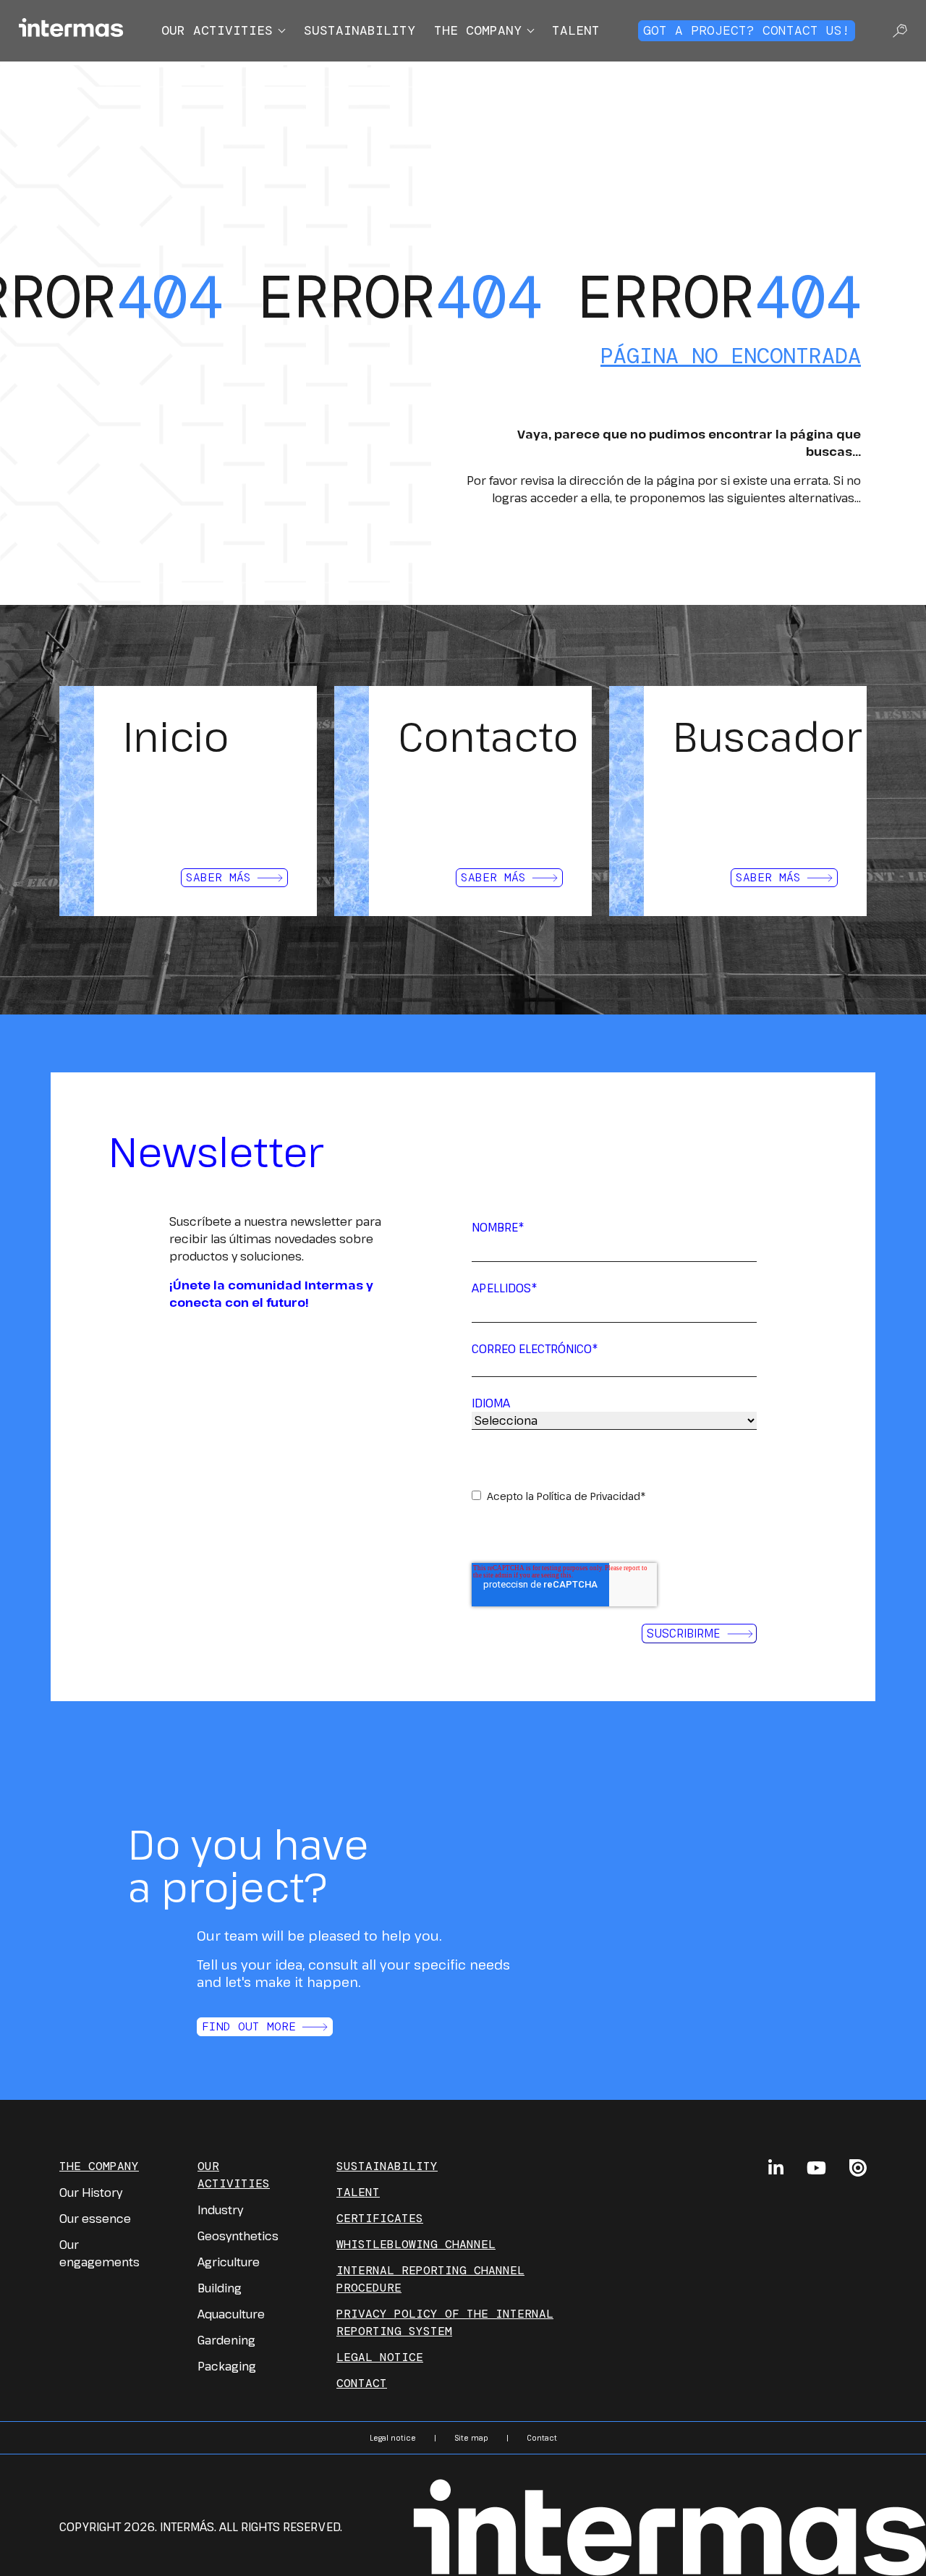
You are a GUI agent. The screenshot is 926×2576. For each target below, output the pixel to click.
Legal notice (380, 2357)
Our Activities (234, 2175)
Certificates (380, 2218)
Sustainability (360, 30)
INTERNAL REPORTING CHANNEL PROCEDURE (430, 2279)
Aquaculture (231, 2314)
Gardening (226, 2340)
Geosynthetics (238, 2236)
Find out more (249, 2026)
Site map (471, 2438)
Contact (362, 2383)
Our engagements (99, 2253)
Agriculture (229, 2262)
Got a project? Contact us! (747, 30)
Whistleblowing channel (416, 2244)
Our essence (95, 2219)
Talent (576, 30)
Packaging (227, 2366)
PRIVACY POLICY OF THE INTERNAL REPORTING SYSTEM (445, 2322)
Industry (220, 2210)
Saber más (218, 877)
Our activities (217, 30)
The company (478, 30)
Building (220, 2288)
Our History (91, 2192)
